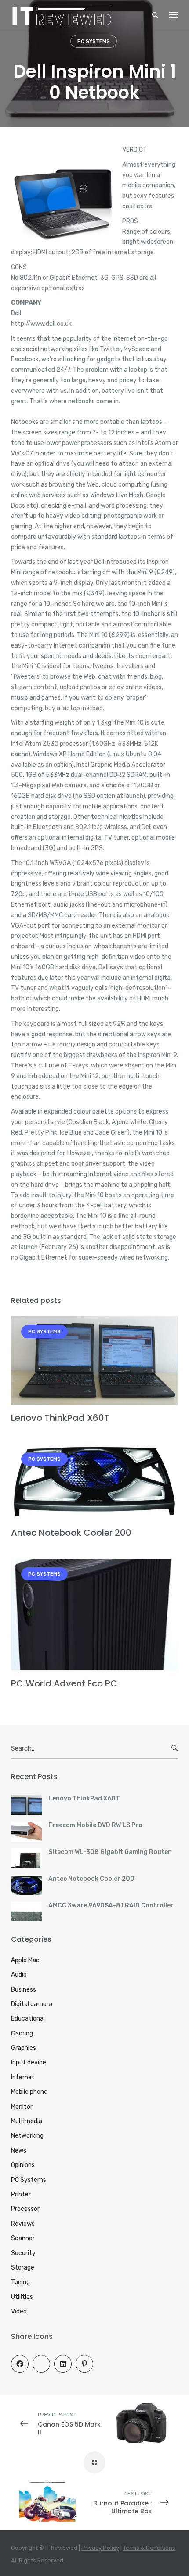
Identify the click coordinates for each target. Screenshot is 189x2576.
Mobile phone (29, 2092)
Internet (23, 2077)
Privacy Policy (100, 2548)
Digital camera (32, 2004)
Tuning (20, 2282)
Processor (25, 2209)
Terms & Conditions (149, 2548)
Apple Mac (25, 1960)
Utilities (22, 2297)
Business (24, 1990)
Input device (29, 2062)
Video (19, 2311)
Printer (21, 2194)
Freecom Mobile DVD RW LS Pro (95, 1825)
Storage (23, 2268)
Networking (27, 2136)
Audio (19, 1975)
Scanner (23, 2238)
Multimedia (27, 2121)
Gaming (22, 2033)
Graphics (24, 2048)
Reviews (23, 2224)
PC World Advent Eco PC (64, 1683)
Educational (28, 2019)
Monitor (22, 2107)
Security (23, 2253)
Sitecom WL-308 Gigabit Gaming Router (110, 1852)
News (19, 2151)
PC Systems (94, 41)
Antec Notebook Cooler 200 (71, 1533)
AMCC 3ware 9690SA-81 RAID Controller (111, 1905)
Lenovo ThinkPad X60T (60, 1418)
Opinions (23, 2165)
